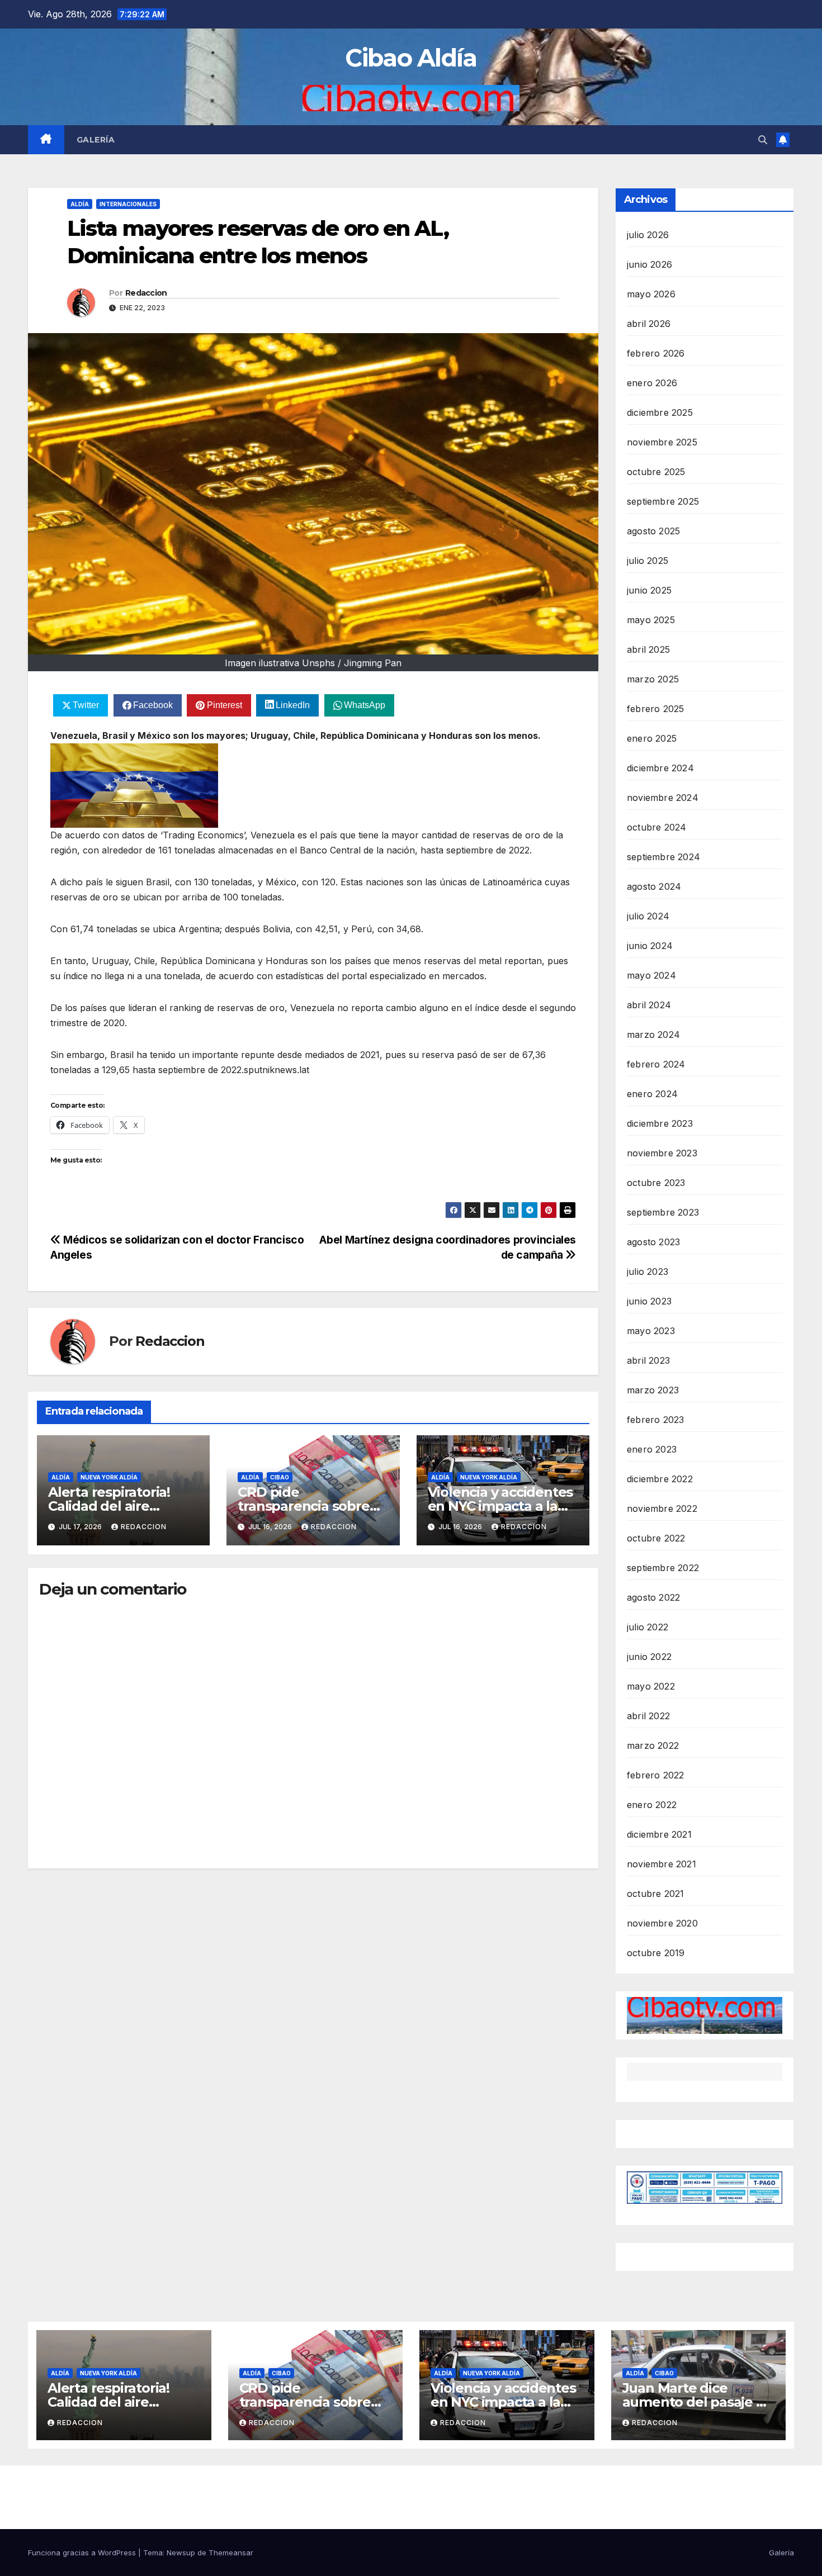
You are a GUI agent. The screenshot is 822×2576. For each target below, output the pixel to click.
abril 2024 (649, 1005)
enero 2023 (652, 1449)
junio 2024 (650, 946)
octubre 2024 (656, 827)
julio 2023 (648, 1272)
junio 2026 (649, 264)
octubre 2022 (656, 1538)
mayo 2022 (651, 1686)
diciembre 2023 (660, 1123)
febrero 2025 (655, 709)
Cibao (280, 1477)
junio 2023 (649, 1301)
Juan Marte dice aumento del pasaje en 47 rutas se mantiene (698, 2402)
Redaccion (146, 293)
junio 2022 (649, 1657)
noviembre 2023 (662, 1153)
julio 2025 (648, 561)
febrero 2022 (655, 1775)
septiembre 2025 (663, 501)
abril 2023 (648, 1360)
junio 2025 (649, 590)
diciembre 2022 (660, 1479)
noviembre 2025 (662, 442)
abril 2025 (648, 649)
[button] (763, 140)
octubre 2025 (656, 472)
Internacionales (128, 204)
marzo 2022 (653, 1745)
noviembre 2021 (662, 1864)
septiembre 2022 (663, 1568)
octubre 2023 (656, 1183)
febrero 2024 (656, 1064)
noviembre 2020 (662, 1923)
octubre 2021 (655, 1894)
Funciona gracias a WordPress (83, 2553)
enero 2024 (652, 1094)
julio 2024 (648, 916)
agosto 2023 (653, 1242)
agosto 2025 (653, 531)
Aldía (80, 204)
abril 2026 (649, 324)
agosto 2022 (653, 1597)
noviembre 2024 (663, 798)
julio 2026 (648, 235)
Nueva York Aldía (109, 1477)
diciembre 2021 (659, 1834)
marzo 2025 (653, 679)
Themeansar (231, 2553)
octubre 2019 (656, 1953)
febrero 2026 (656, 353)
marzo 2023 (653, 1390)
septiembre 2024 (663, 857)
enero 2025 (652, 738)
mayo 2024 (651, 975)
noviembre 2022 (662, 1508)
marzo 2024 (653, 1035)
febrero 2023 (655, 1420)
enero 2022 (652, 1805)
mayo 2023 (651, 1331)
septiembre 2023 (663, 1212)
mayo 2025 (651, 620)
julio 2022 (648, 1627)
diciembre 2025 (660, 412)
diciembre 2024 (660, 768)
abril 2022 (648, 1716)
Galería (96, 140)
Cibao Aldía (411, 58)
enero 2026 (652, 383)
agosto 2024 (654, 886)
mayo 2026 (651, 294)
